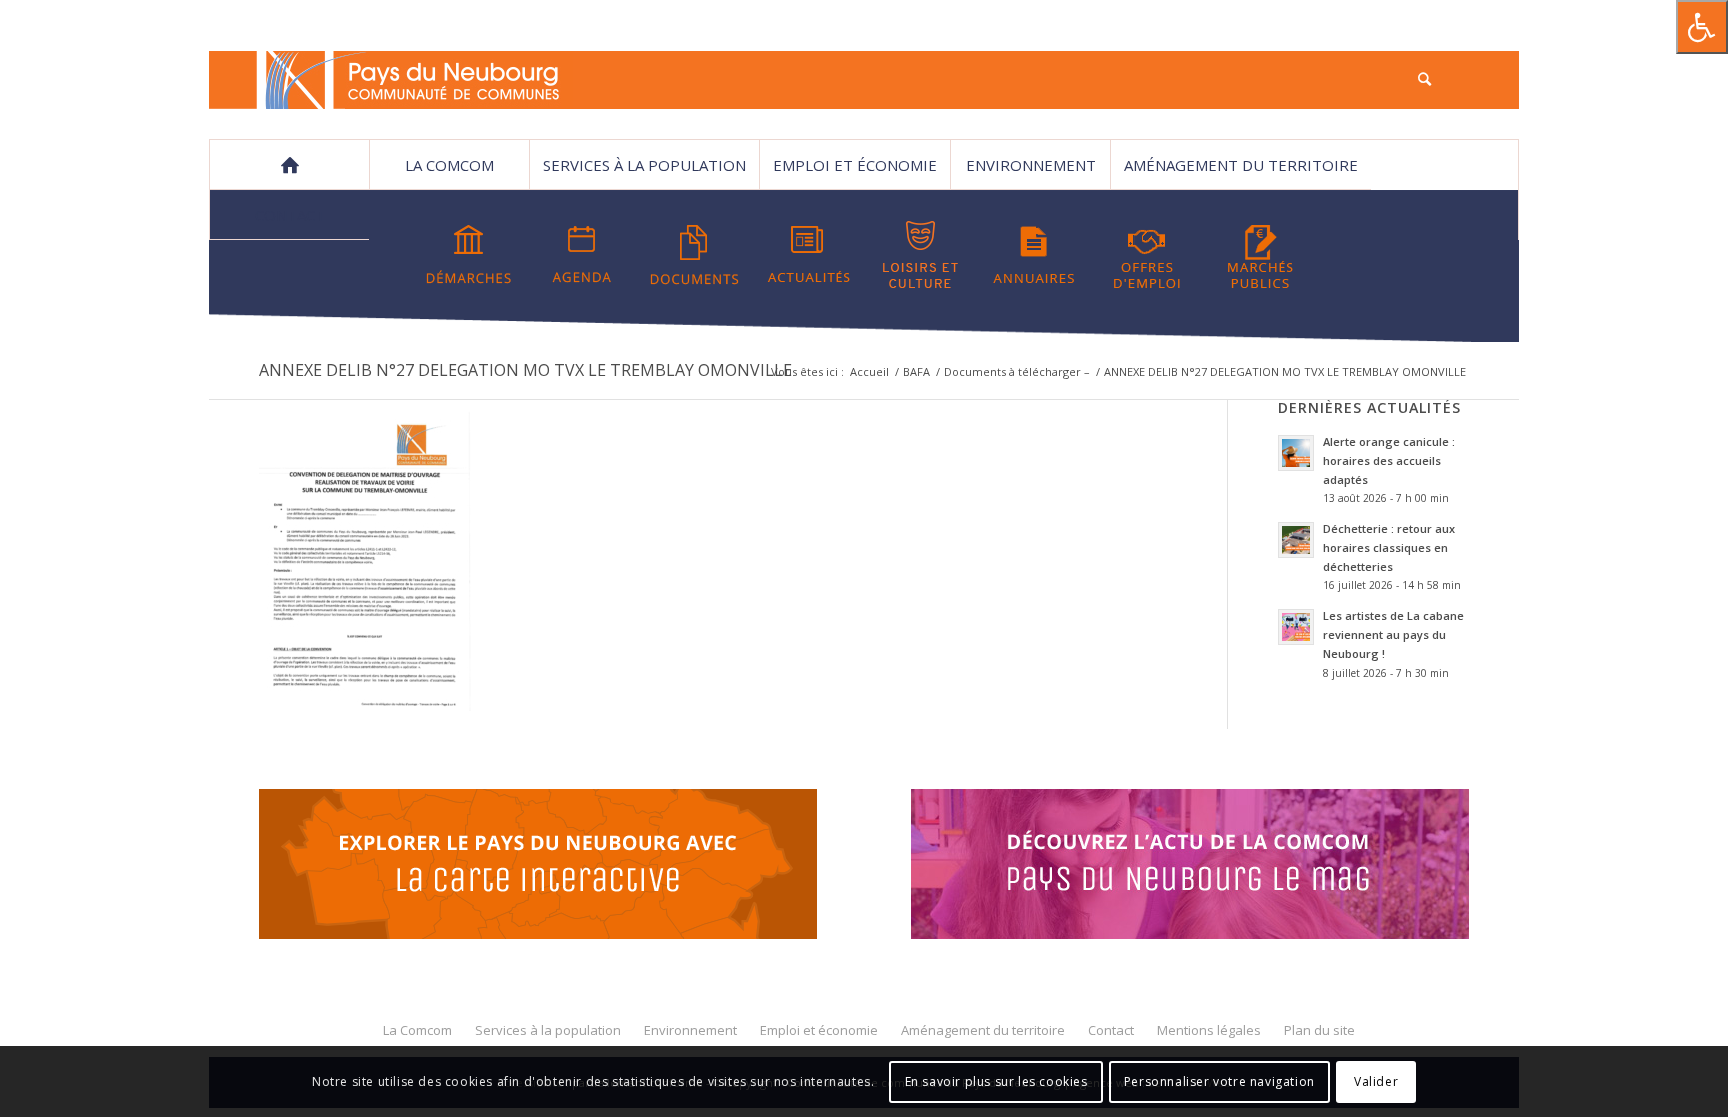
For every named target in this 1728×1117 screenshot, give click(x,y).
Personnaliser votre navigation (1219, 1081)
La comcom (449, 165)
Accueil (869, 371)
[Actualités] (808, 255)
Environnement (1031, 165)
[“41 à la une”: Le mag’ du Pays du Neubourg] (1215, 867)
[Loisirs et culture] (921, 255)
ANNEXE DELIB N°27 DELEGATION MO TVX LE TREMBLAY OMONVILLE (525, 370)
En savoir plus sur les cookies (996, 1081)
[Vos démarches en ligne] (469, 255)
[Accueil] (289, 165)
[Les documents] (695, 255)
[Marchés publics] (1260, 255)
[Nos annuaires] (1034, 255)
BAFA (916, 371)
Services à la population (644, 165)
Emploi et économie (855, 165)
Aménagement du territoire (1241, 165)
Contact (290, 215)
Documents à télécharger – (1017, 371)
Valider (1376, 1081)
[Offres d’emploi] (1147, 255)
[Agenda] (582, 255)
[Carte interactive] (538, 867)
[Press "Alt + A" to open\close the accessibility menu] (1702, 27)
